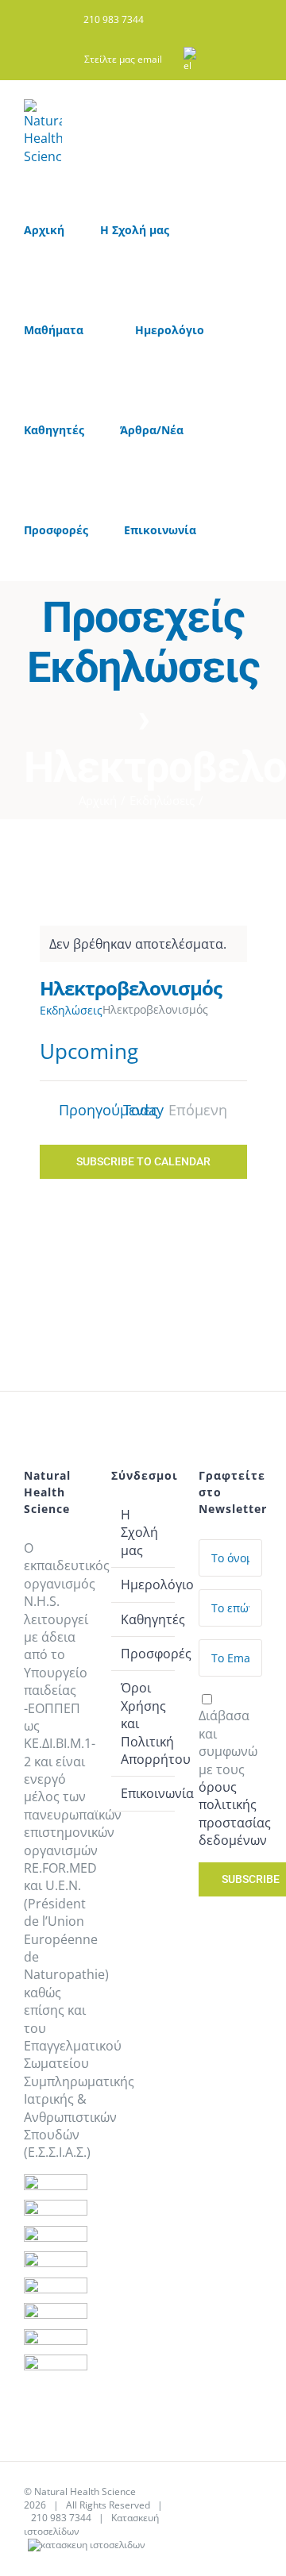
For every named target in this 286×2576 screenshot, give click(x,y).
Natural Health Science (85, 2491)
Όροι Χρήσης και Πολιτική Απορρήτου (144, 1723)
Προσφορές (144, 1654)
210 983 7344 (61, 2518)
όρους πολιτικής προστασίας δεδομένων (235, 1814)
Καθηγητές (144, 1619)
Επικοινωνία (144, 1793)
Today (143, 1110)
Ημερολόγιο (144, 1584)
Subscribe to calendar (143, 1161)
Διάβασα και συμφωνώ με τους (235, 1778)
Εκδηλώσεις (71, 1010)
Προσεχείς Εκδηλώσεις (143, 642)
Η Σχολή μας (139, 1533)
